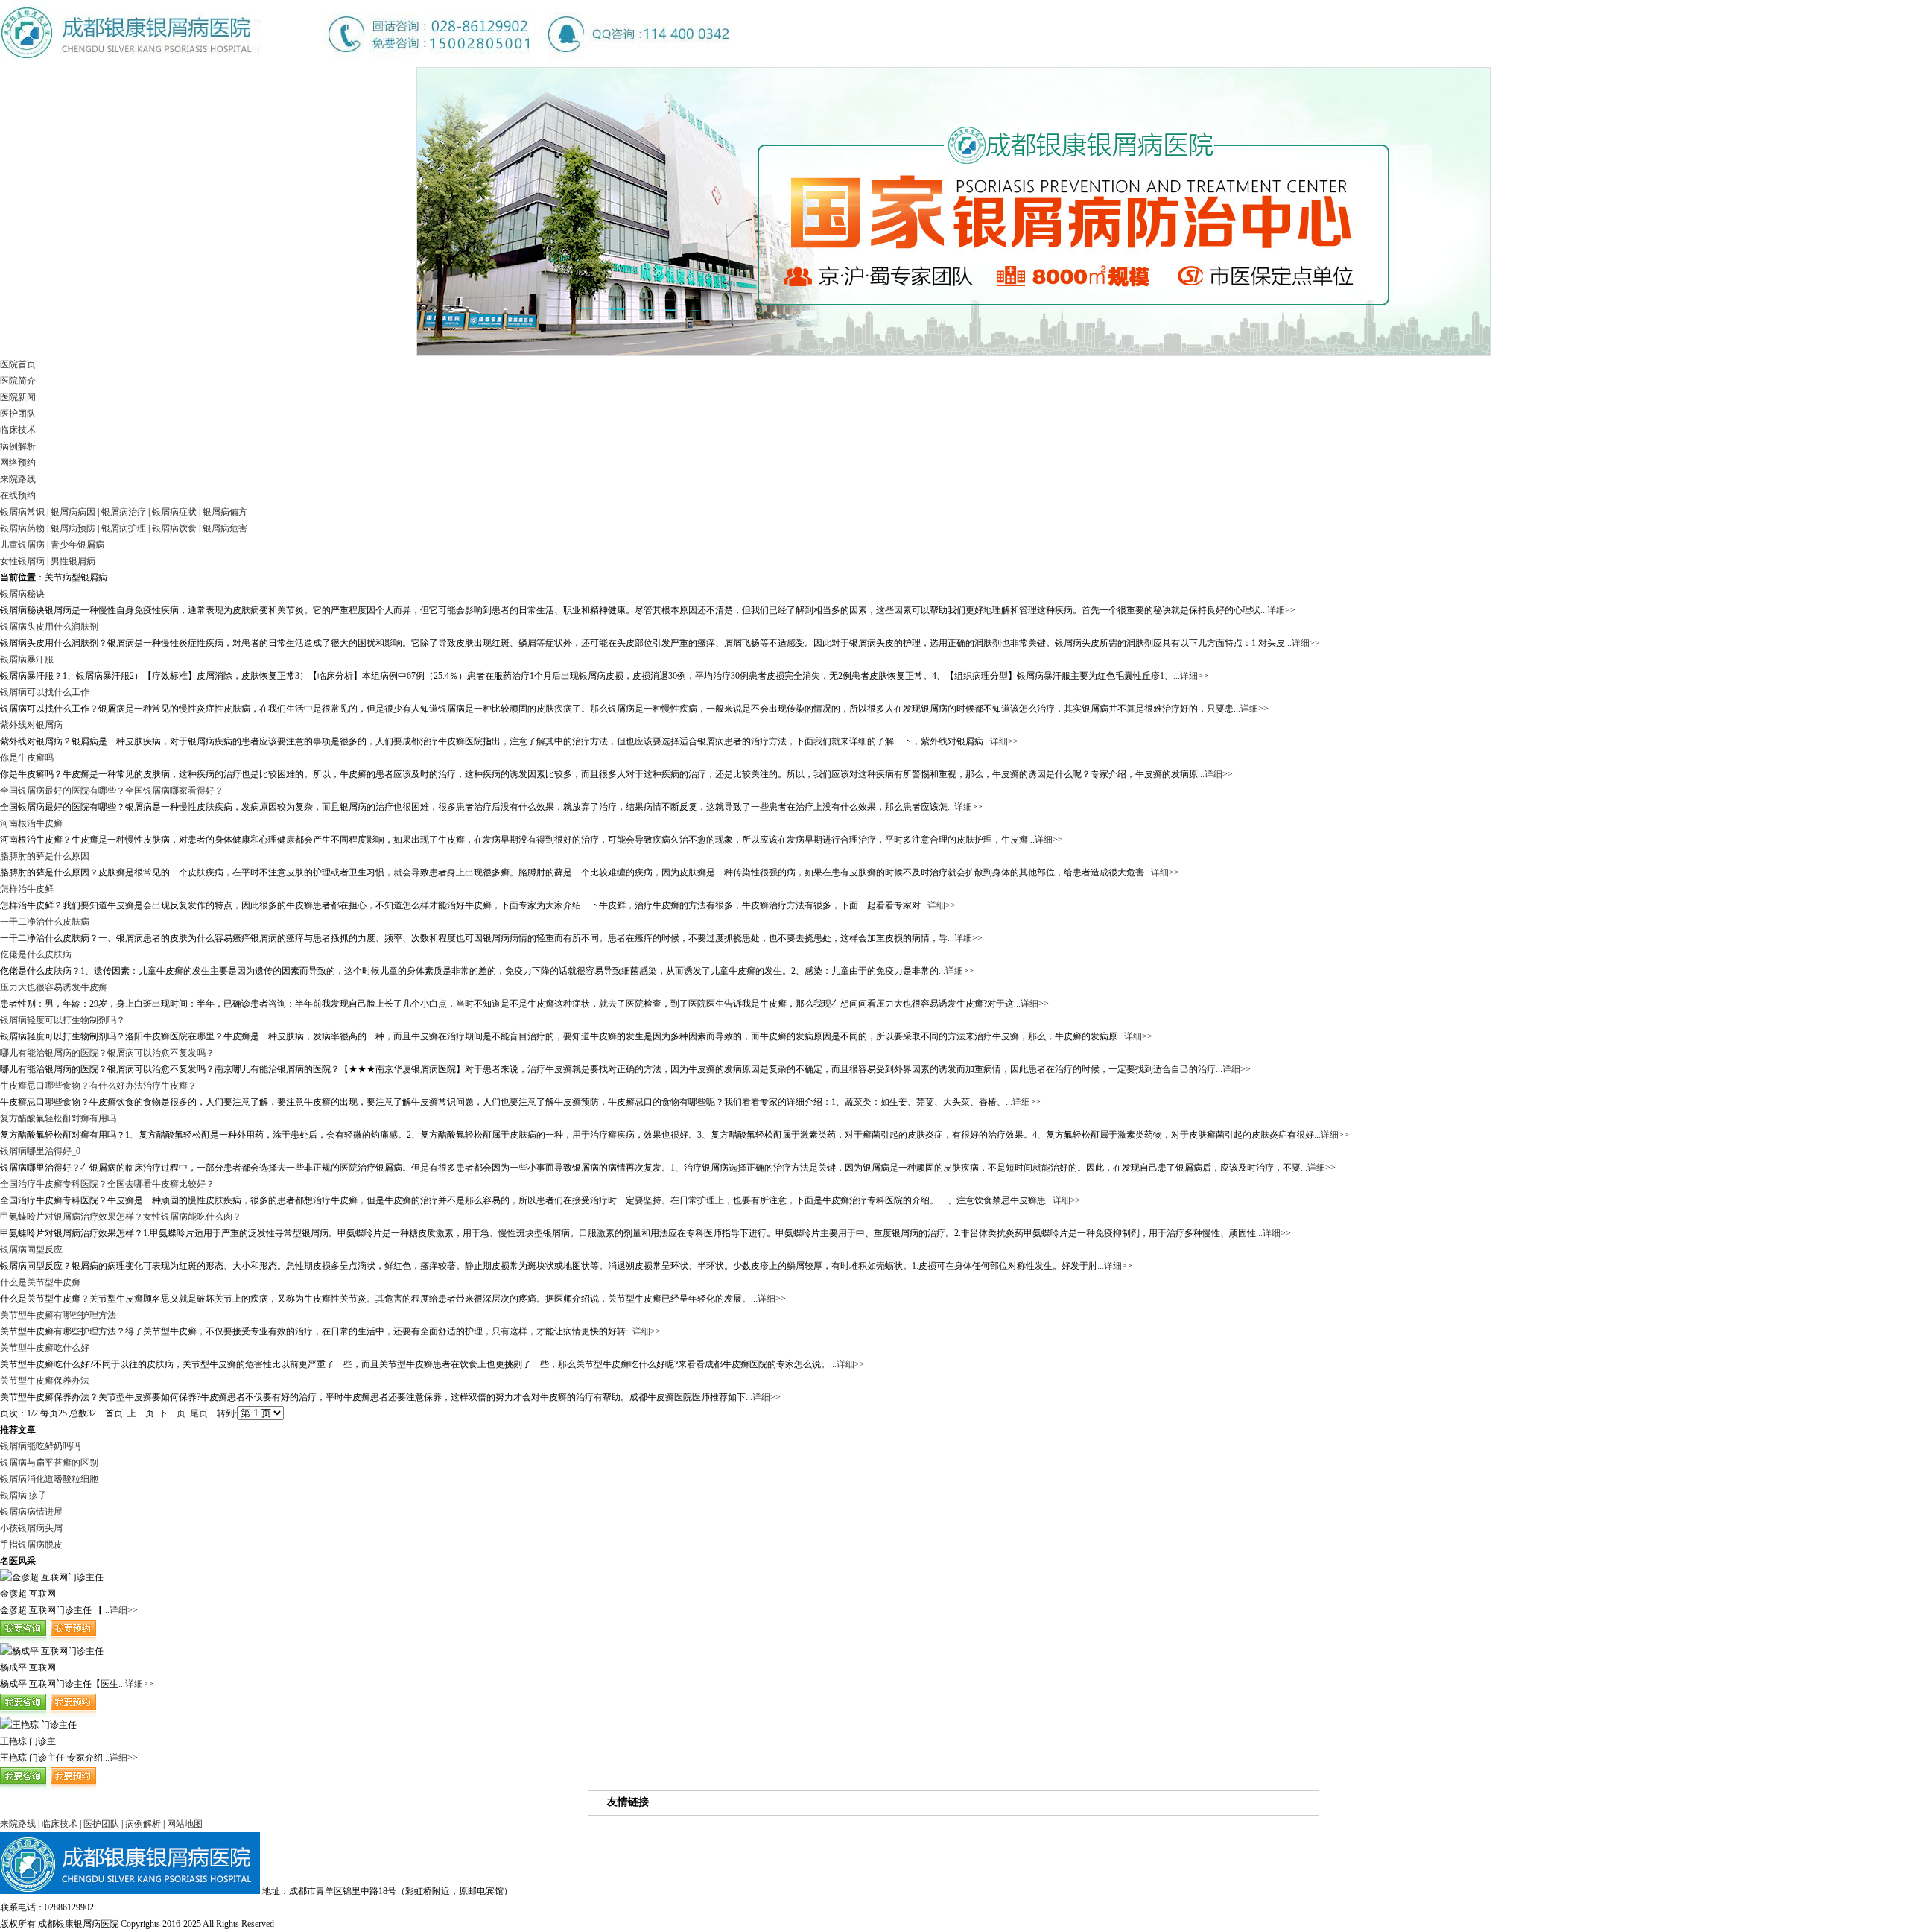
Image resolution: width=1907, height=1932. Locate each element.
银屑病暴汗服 (27, 659)
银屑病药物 (22, 528)
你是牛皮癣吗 (27, 758)
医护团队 (18, 414)
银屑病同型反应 (31, 1250)
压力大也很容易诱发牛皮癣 (54, 987)
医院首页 (18, 364)
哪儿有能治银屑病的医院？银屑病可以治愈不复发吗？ (107, 1053)
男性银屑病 (73, 561)
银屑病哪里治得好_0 (40, 1151)
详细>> (1281, 610)
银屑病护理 (124, 528)
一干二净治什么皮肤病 (45, 922)
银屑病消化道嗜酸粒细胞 (49, 1479)
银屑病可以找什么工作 (45, 692)
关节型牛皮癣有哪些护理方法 (58, 1315)
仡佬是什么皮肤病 (36, 954)
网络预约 (18, 463)
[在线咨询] (48, 1640)
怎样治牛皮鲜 (27, 889)
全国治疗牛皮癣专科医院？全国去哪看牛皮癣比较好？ (107, 1184)
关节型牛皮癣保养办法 (45, 1381)
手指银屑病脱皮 (31, 1545)
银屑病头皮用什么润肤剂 (49, 627)
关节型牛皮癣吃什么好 (45, 1348)
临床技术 (18, 430)
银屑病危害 (225, 528)
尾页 (199, 1413)
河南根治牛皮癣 (31, 823)
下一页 (172, 1413)
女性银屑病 (22, 561)
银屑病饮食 (174, 528)
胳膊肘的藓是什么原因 (45, 856)
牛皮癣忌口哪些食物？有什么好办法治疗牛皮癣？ (98, 1086)
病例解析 (18, 446)
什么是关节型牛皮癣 (40, 1282)
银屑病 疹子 (23, 1495)
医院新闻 (18, 397)
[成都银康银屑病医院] (365, 64)
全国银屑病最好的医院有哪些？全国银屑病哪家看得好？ (112, 791)
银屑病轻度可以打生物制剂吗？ (63, 1020)
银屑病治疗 (124, 512)
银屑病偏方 (225, 512)
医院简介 (18, 381)
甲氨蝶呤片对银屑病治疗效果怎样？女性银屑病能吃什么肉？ (121, 1217)
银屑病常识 (22, 512)
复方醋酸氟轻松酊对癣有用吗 (58, 1118)
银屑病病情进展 (31, 1512)
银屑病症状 (174, 512)
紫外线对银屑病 (31, 725)
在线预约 (18, 495)
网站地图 (185, 1824)
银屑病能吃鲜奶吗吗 (40, 1446)
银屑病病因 (73, 512)
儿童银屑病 (22, 545)
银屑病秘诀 (22, 594)
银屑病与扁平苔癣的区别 (49, 1463)
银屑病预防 (73, 528)
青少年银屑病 (77, 545)
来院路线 (18, 479)
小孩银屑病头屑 (31, 1528)
